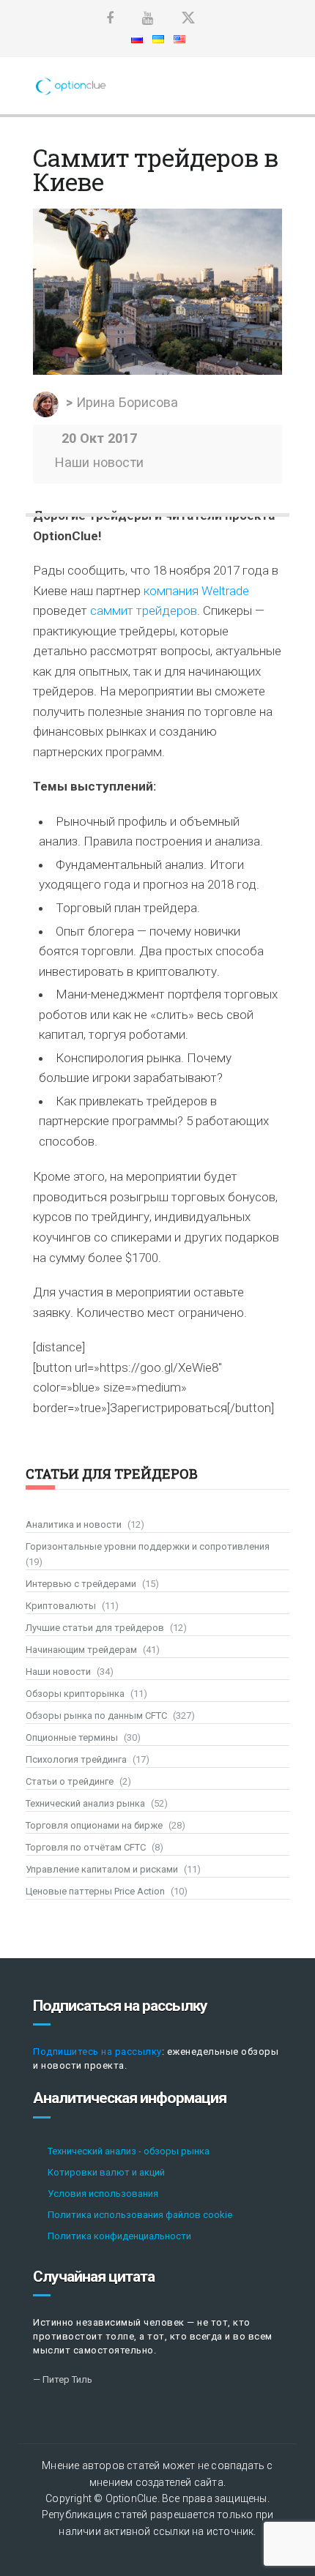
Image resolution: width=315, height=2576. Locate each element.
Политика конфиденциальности (119, 2236)
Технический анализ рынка (85, 1803)
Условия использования (103, 2194)
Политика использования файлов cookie (140, 2215)
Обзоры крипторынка (75, 1694)
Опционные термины (72, 1737)
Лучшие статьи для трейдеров (95, 1628)
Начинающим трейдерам (81, 1650)
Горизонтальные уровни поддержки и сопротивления (148, 1546)
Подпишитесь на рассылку (97, 2052)
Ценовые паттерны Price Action (95, 1891)
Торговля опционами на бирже (94, 1825)
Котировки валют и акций (106, 2172)
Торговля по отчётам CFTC (86, 1847)
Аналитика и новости (74, 1524)
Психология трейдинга (76, 1759)
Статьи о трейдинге (70, 1781)
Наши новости (99, 462)
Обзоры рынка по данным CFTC (96, 1716)
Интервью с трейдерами (81, 1584)
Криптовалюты (61, 1606)
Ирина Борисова (127, 402)
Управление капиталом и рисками (102, 1869)
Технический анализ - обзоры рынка (129, 2151)
